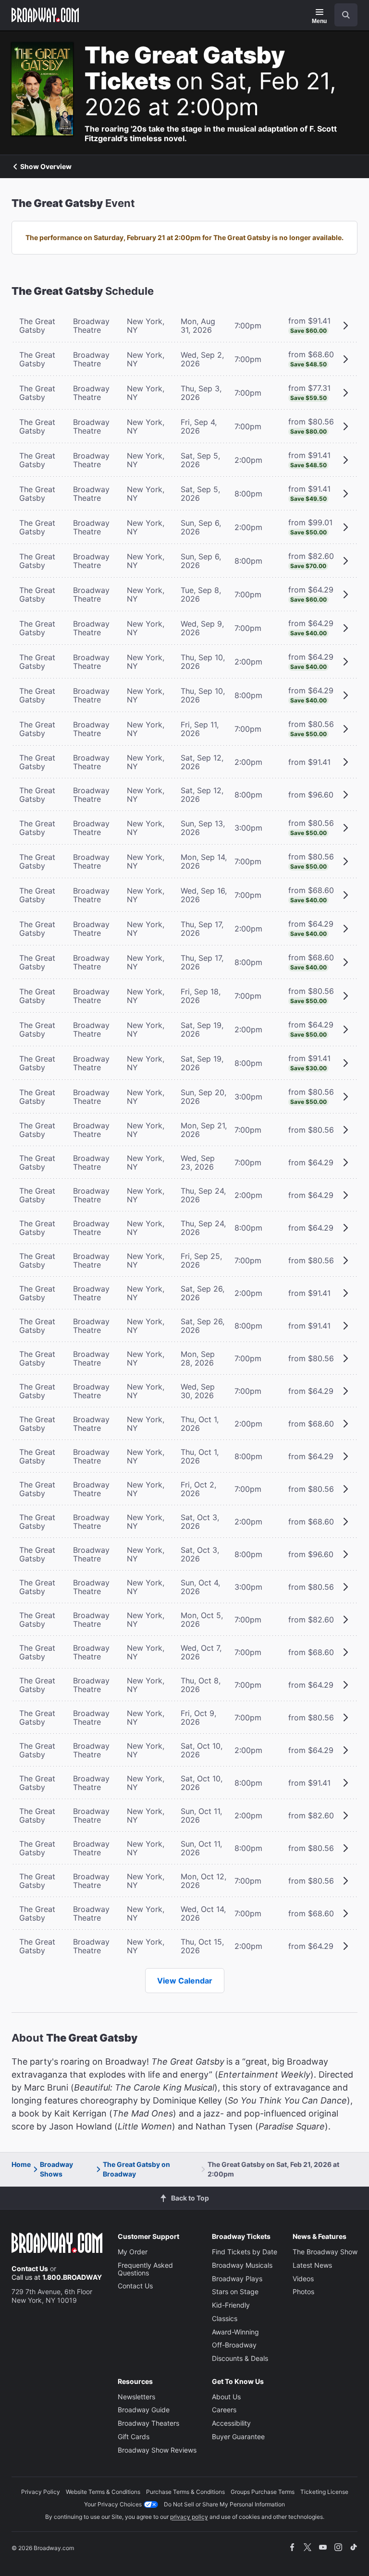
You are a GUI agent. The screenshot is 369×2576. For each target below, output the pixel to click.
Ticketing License (324, 2492)
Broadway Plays (237, 2279)
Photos (303, 2292)
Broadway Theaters (148, 2423)
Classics (225, 2318)
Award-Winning (235, 2332)
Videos (303, 2279)
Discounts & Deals (240, 2358)
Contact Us (30, 2268)
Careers (224, 2410)
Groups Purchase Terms (263, 2492)
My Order (133, 2252)
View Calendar (185, 1981)
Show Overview (46, 167)
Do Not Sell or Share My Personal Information (224, 2504)
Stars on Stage (235, 2292)
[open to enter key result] (346, 15)
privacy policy (189, 2517)
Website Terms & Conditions (103, 2492)
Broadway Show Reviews (157, 2450)
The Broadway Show (325, 2252)
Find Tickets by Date (245, 2252)
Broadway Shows (56, 2169)
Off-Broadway (234, 2345)
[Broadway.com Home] (45, 15)
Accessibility (231, 2423)
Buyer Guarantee (238, 2437)
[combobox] (342, 15)
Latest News (312, 2265)
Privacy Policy (41, 2492)
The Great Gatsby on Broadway (136, 2169)
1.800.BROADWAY (72, 2277)
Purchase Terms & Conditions (185, 2492)
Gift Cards (134, 2437)
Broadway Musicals (242, 2265)
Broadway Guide (144, 2410)
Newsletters (136, 2397)
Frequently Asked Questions (145, 2269)
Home (21, 2164)
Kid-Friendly (231, 2305)
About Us (226, 2397)
